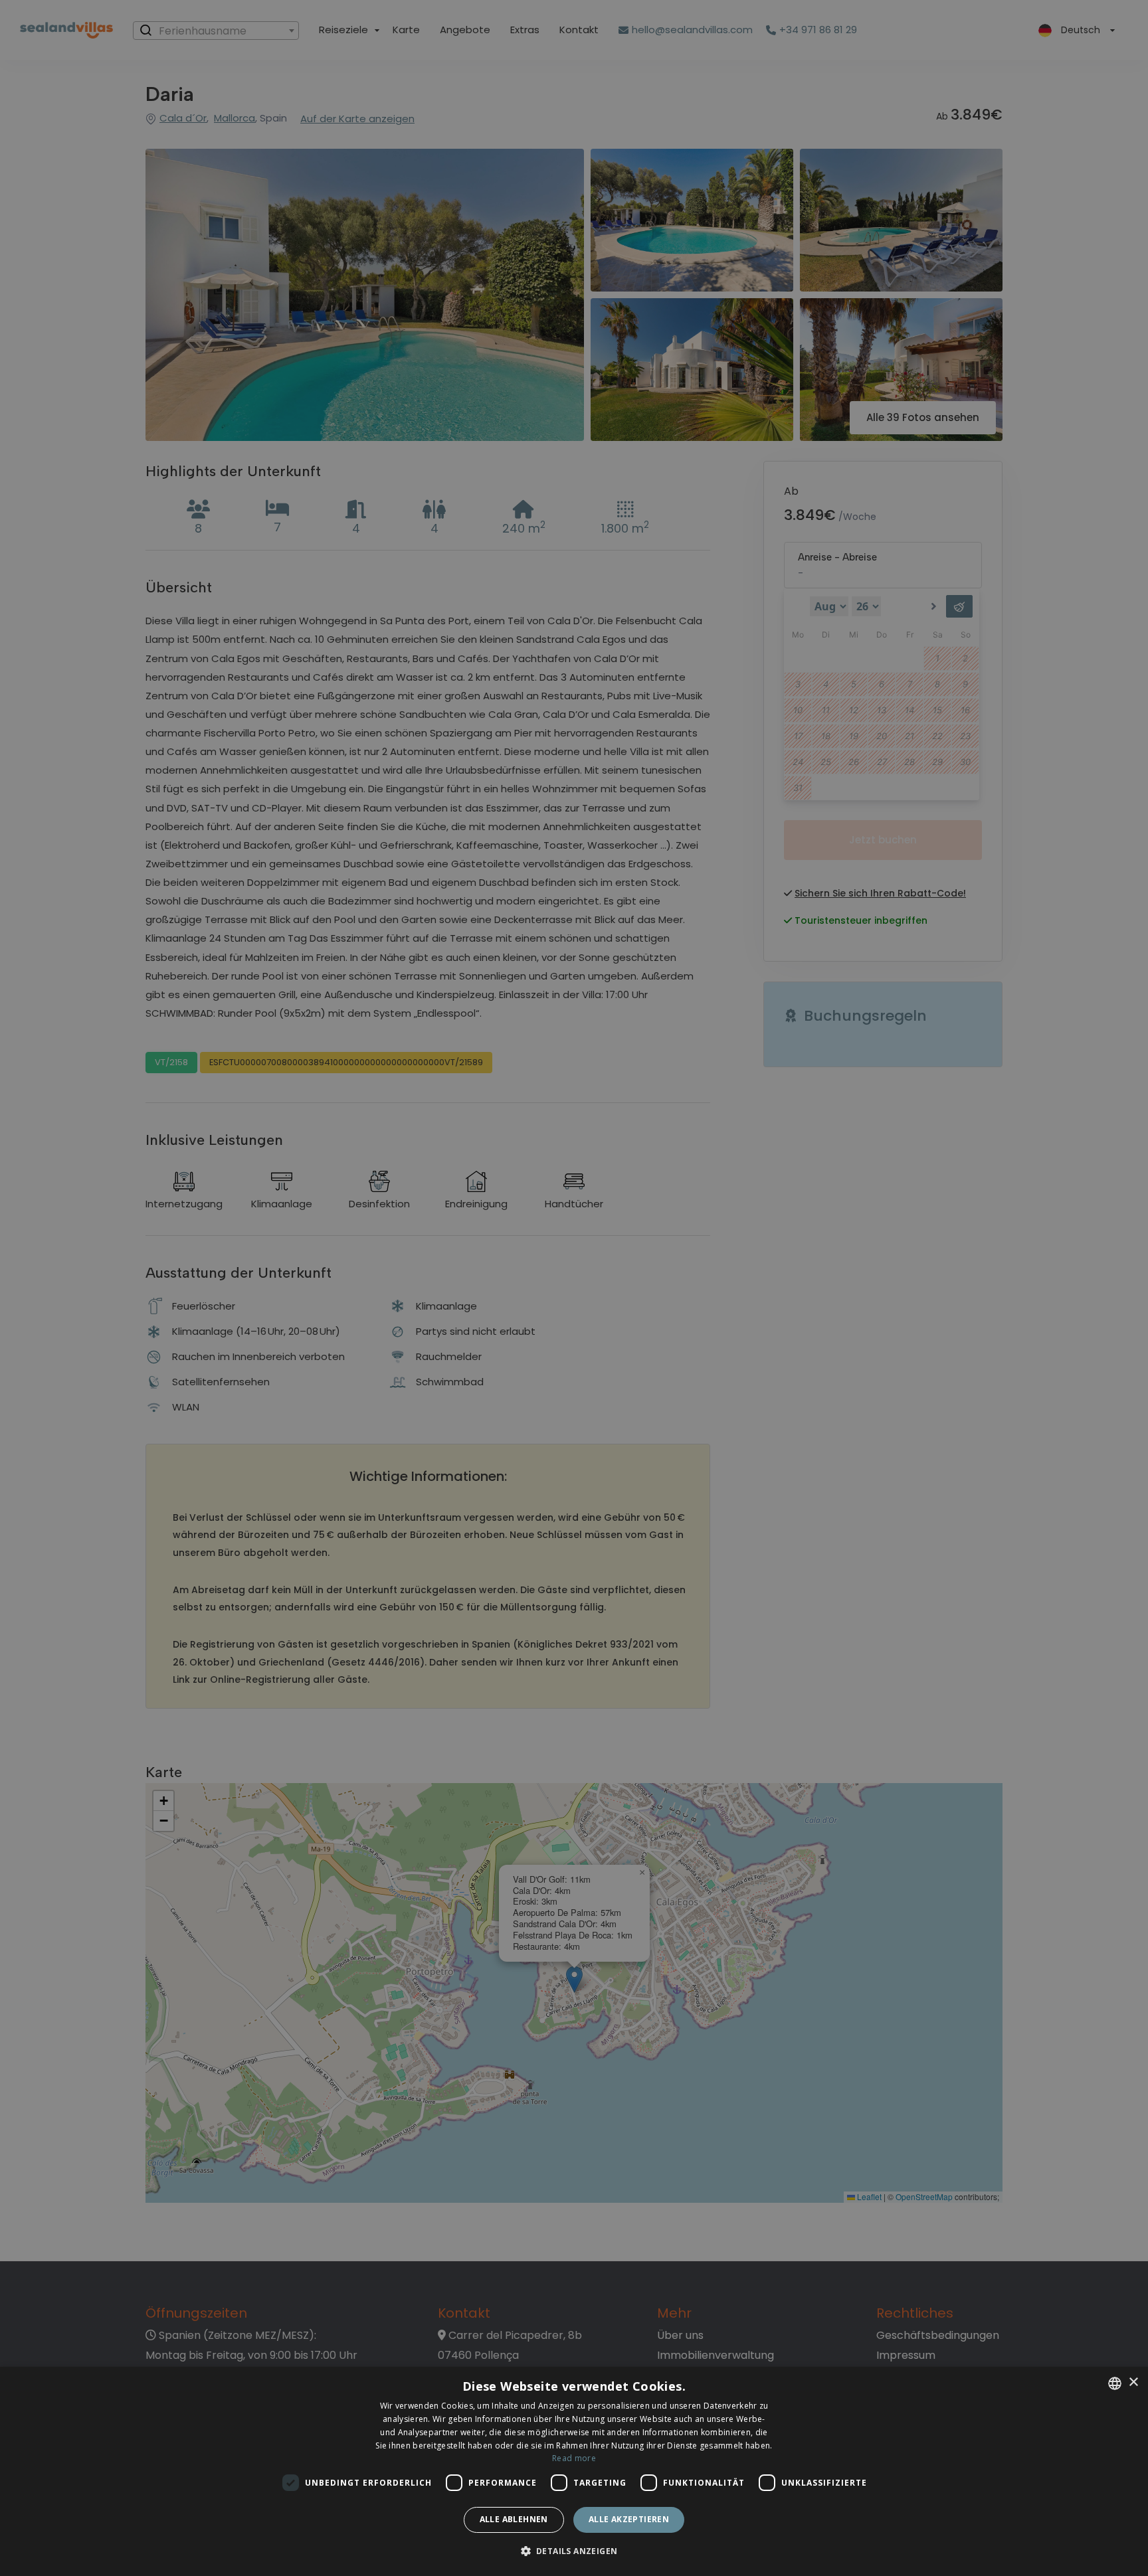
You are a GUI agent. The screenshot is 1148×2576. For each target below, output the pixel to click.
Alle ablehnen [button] (514, 2519)
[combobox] (1115, 2383)
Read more (574, 2458)
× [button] (1133, 2382)
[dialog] (574, 2471)
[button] (574, 2552)
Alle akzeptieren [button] (629, 2519)
